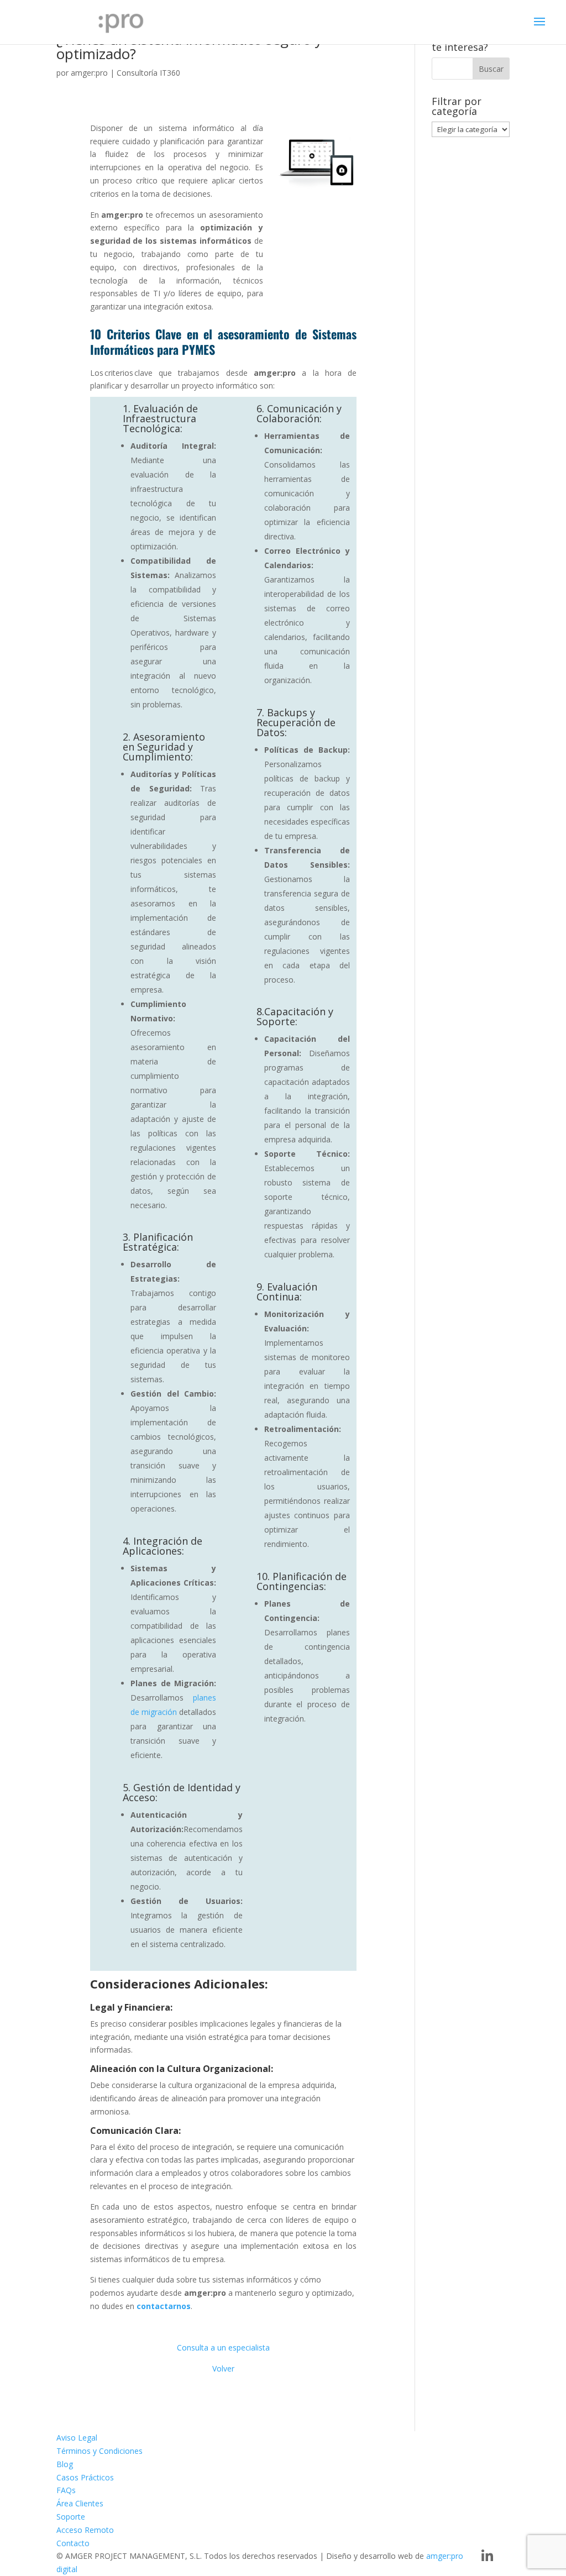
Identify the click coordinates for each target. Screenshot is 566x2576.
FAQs (66, 2490)
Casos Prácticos (85, 2477)
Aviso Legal (77, 2438)
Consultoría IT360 (148, 73)
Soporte (71, 2517)
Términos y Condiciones (99, 2451)
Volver (223, 2368)
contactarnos (164, 2306)
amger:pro (89, 73)
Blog (65, 2464)
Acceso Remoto (85, 2530)
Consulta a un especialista (223, 2347)
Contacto (73, 2543)
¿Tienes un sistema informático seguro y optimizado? (189, 46)
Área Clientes (80, 2503)
